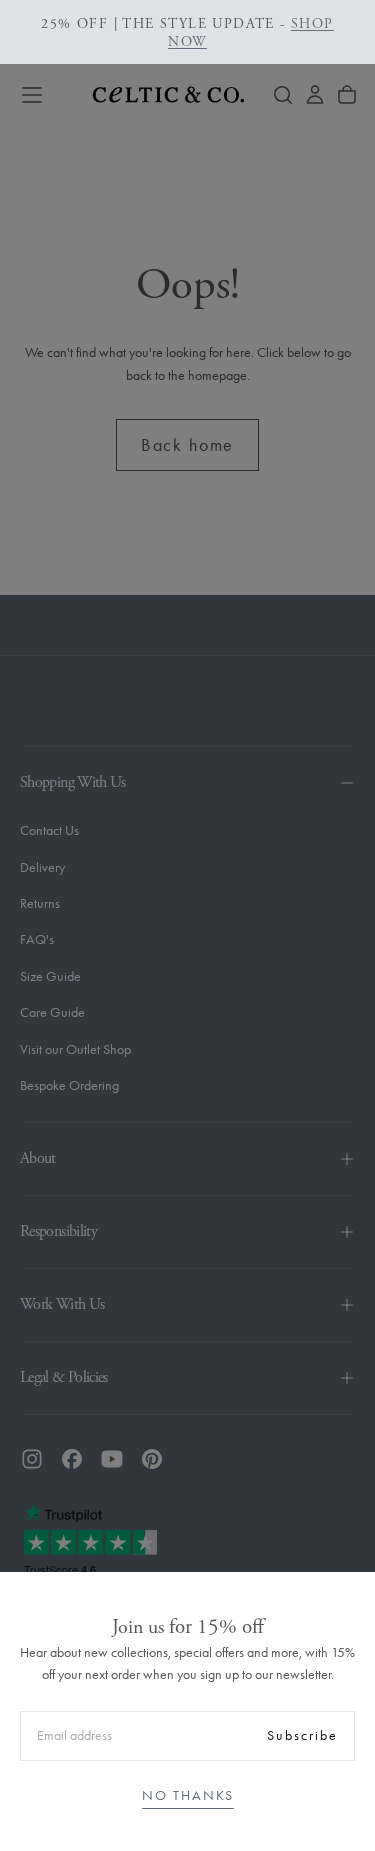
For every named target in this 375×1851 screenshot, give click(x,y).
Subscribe (302, 1735)
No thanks (188, 1795)
